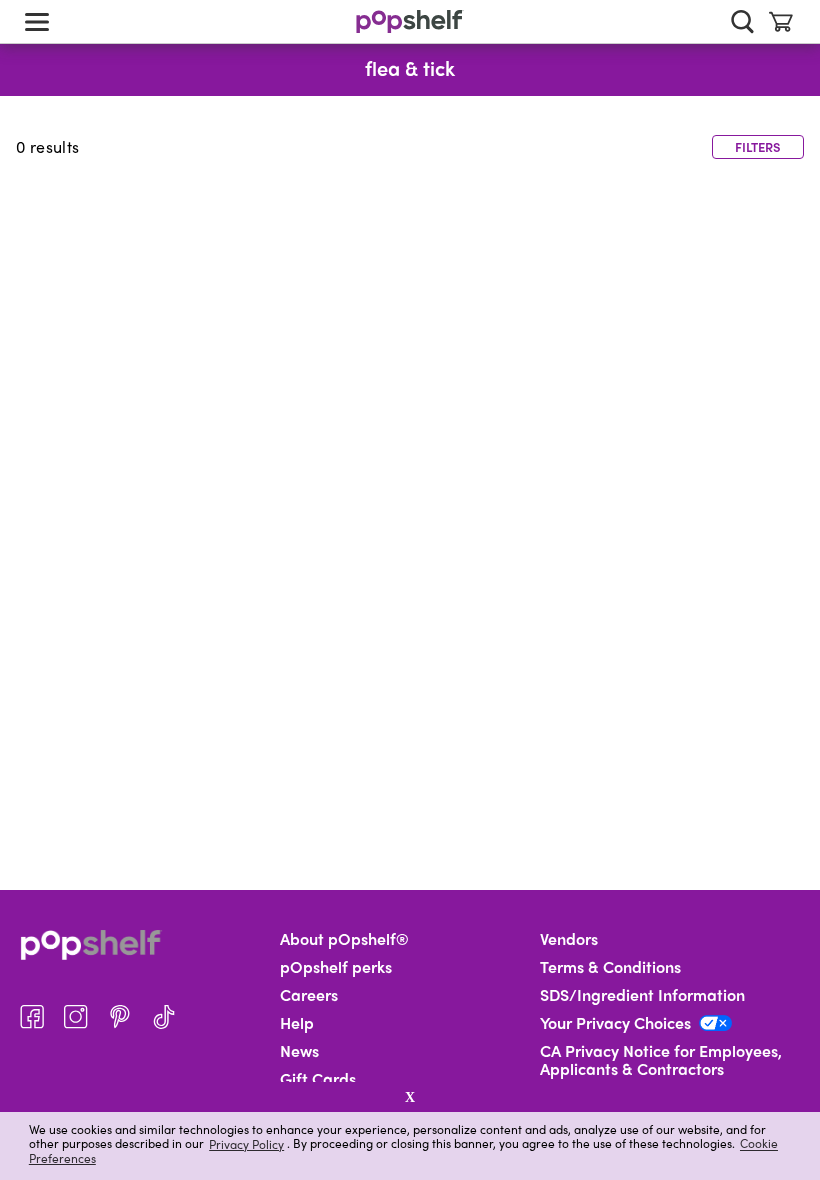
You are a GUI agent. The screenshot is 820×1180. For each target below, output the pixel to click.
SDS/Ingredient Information (642, 995)
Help (297, 1023)
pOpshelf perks (336, 967)
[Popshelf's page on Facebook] (32, 1017)
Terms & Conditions (610, 967)
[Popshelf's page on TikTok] (164, 1017)
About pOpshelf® (344, 939)
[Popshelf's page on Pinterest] (120, 1017)
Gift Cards (318, 1079)
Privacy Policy (246, 1143)
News (299, 1051)
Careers (309, 995)
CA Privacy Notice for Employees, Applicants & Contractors (661, 1060)
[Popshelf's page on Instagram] (76, 1017)
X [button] (410, 1097)
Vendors (569, 939)
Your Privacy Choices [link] (615, 1023)
